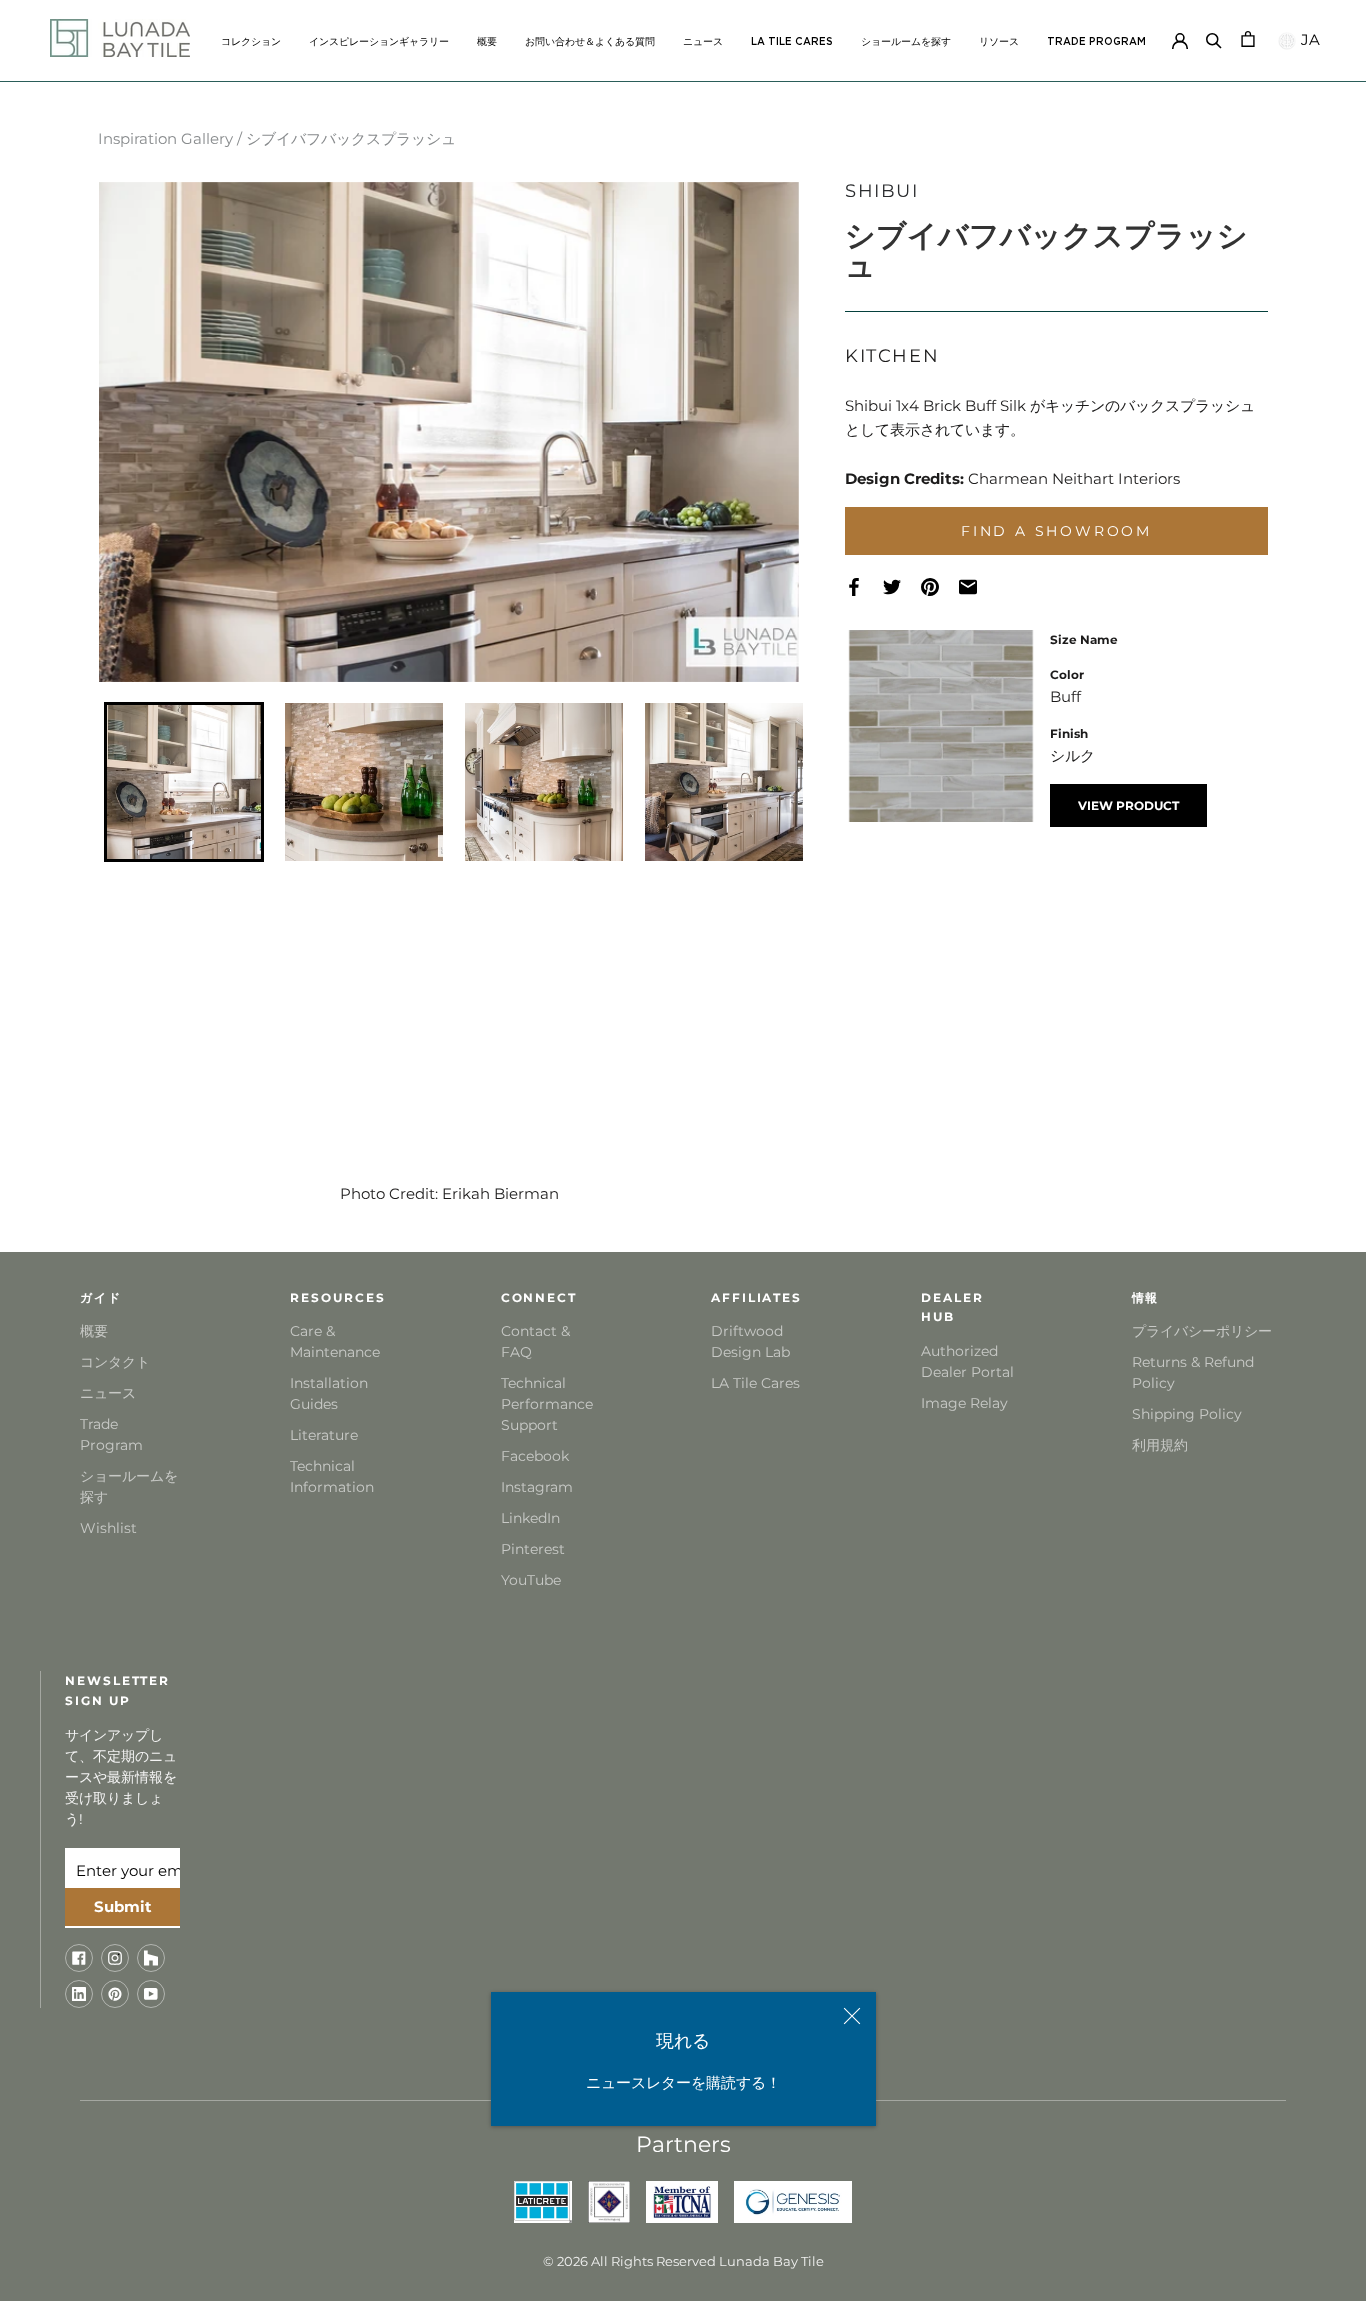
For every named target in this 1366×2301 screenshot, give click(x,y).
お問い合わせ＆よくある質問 (590, 42)
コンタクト (115, 1362)
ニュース (703, 42)
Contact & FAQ (535, 1341)
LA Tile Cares (755, 1383)
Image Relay (964, 1403)
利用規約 (1160, 1445)
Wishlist (108, 1528)
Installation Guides (329, 1393)
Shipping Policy (1187, 1414)
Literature (324, 1435)
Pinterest (533, 1549)
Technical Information (332, 1476)
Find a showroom (1056, 531)
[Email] (978, 587)
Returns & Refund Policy (1193, 1372)
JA (1308, 39)
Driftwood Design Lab (750, 1341)
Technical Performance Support (547, 1404)
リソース (999, 42)
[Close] (852, 2016)
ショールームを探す (906, 42)
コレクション (251, 42)
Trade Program (1096, 42)
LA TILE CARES (792, 42)
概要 (487, 42)
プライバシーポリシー (1202, 1331)
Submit (123, 1906)
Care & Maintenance (335, 1341)
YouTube (531, 1580)
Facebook (535, 1456)
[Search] (1214, 37)
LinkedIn (530, 1518)
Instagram (537, 1487)
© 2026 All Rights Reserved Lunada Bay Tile (683, 2261)
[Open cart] (1248, 37)
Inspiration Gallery (165, 138)
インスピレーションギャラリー (379, 42)
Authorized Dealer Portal (967, 1361)
